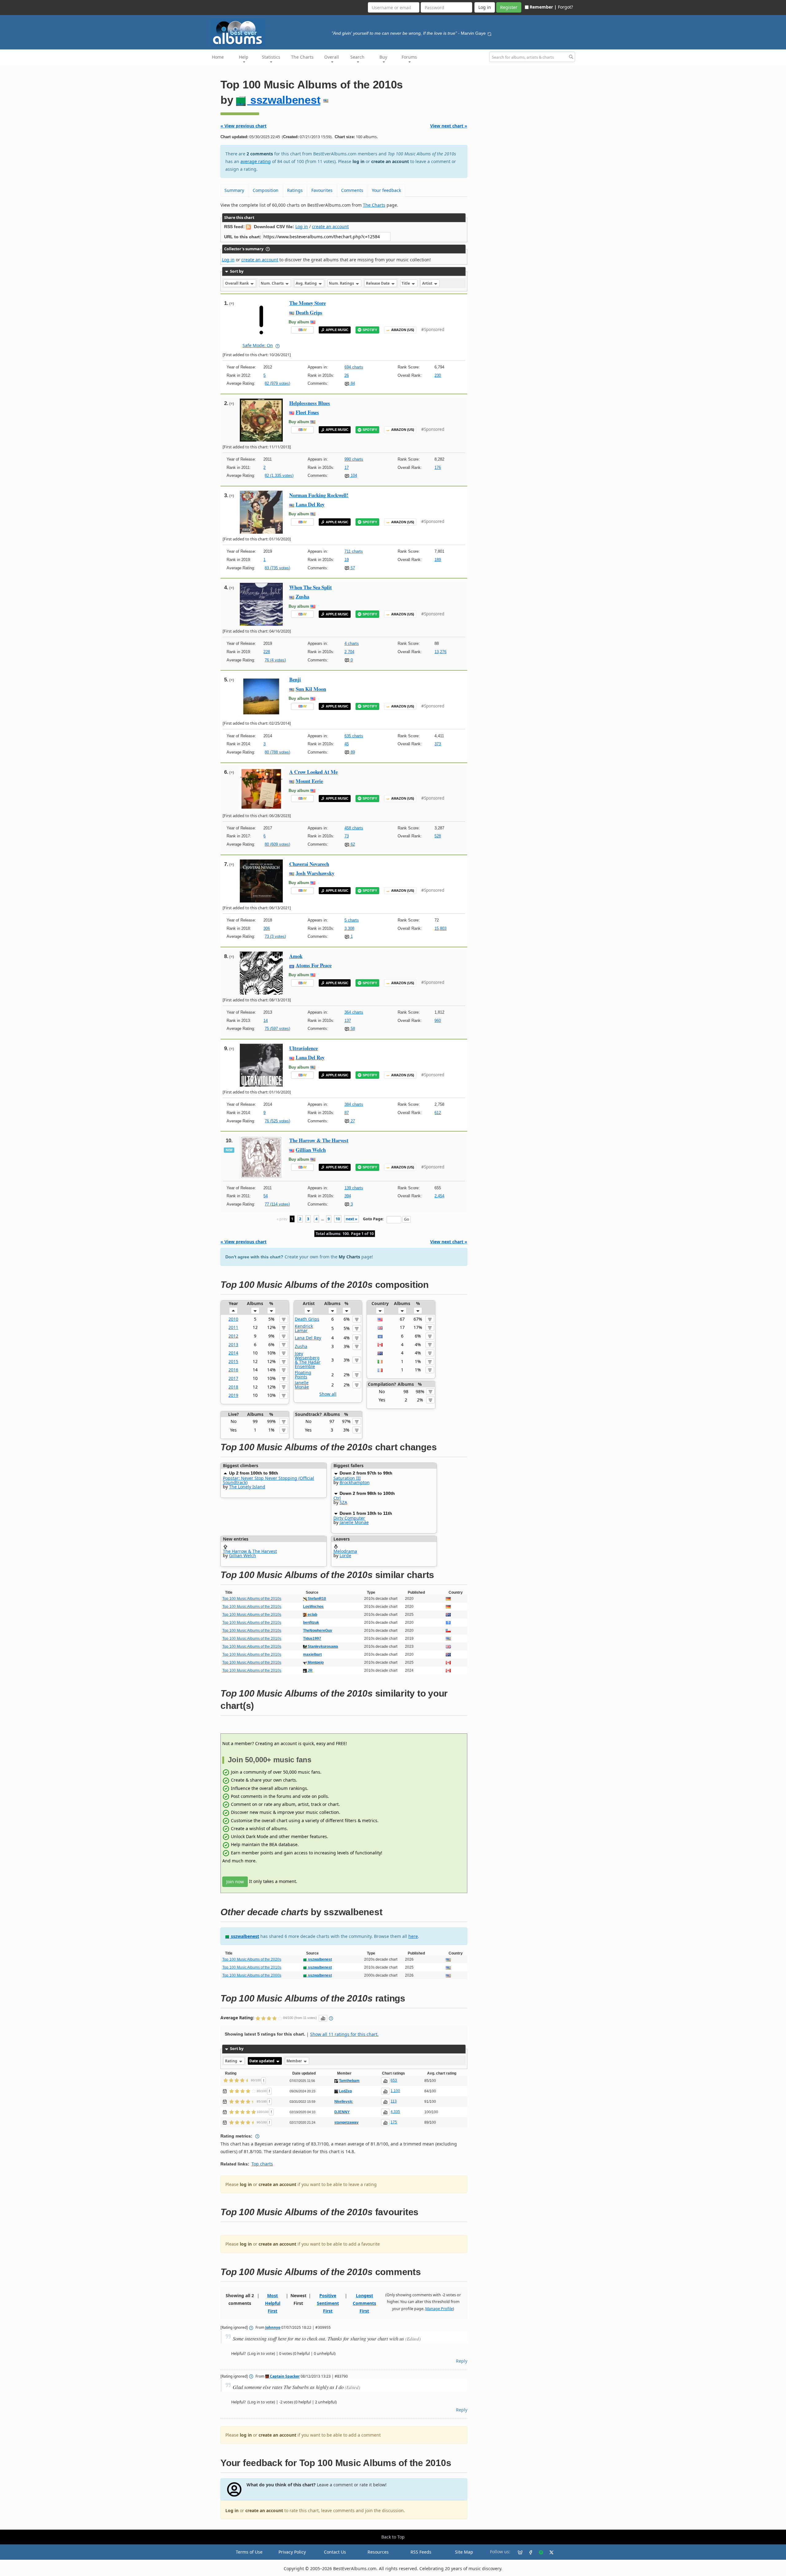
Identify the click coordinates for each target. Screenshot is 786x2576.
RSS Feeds (421, 2552)
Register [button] (509, 7)
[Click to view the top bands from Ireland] (380, 1361)
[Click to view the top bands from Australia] (380, 1353)
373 (438, 744)
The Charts (302, 57)
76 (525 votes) (277, 1121)
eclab (312, 1615)
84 (352, 383)
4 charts (352, 643)
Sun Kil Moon (311, 689)
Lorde (345, 1555)
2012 (233, 1336)
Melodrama (345, 1551)
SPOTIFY (370, 330)
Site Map (464, 2552)
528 (438, 836)
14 (266, 1021)
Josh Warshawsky (315, 873)
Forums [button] (409, 57)
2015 (233, 1361)
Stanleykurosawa (322, 1647)
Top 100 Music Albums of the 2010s (252, 1599)
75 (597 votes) (277, 1029)
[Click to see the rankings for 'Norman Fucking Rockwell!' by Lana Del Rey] (261, 512)
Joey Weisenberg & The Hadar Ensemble (308, 1360)
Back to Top (393, 2537)
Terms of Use (249, 2552)
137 (348, 1021)
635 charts (354, 736)
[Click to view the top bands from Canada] (380, 1345)
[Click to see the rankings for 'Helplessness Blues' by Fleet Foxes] (261, 420)
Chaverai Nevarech (309, 864)
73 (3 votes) (275, 936)
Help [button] (244, 57)
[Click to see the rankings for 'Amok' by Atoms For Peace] (261, 973)
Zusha (302, 596)
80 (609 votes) (277, 844)
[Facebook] (528, 2552)
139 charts (354, 1188)
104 (353, 475)
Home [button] (218, 57)
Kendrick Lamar (304, 1328)
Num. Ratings (342, 283)
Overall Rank (237, 283)
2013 (233, 1345)
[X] (549, 2552)
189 (438, 560)
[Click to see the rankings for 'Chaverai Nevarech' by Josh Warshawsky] (261, 881)
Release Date (378, 283)
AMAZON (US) (403, 330)
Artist (428, 283)
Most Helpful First (273, 2303)
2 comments (260, 154)
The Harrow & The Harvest (319, 1140)
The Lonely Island (247, 1487)
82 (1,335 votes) (279, 475)
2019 (233, 1395)
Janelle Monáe (302, 1385)
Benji (295, 679)
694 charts (354, 367)
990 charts (354, 459)
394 (348, 1196)
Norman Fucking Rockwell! (319, 495)
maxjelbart (312, 1654)
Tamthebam (349, 2081)
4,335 (395, 2112)
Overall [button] (332, 57)
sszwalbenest (284, 100)
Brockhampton (355, 1482)
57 (352, 568)
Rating (232, 2061)
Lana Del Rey (310, 504)
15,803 (440, 928)
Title (406, 283)
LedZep (345, 2091)
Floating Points (303, 1375)
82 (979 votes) (277, 383)
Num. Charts (273, 283)
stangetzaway (346, 2122)
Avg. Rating (307, 283)
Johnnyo (273, 2327)
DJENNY (342, 2112)
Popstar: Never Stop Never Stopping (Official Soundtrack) (268, 1480)
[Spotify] (539, 2552)
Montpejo (315, 1662)
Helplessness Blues (310, 403)
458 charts (354, 828)
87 (347, 1113)
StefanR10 (316, 1599)
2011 (233, 1327)
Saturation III (347, 1478)
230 (438, 375)
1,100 (395, 2091)
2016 (233, 1370)
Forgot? (565, 7)
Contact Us (335, 2552)
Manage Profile (439, 2309)
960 (438, 1021)
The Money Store (307, 303)
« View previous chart (243, 126)
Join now (235, 1882)
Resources (378, 2552)
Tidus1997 (312, 1639)
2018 (233, 1387)
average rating (256, 161)
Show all (328, 1394)
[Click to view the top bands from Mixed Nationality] (380, 1336)
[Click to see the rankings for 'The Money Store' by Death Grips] (261, 320)
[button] (233, 1311)
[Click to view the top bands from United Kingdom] (380, 1327)
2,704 (349, 652)
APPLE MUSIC (337, 330)
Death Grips (309, 312)
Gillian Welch (311, 1150)
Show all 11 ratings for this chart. (344, 2034)
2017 (233, 1378)
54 (266, 1196)
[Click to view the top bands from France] (380, 1370)
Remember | (543, 7)
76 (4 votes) (275, 660)
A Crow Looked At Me (313, 772)
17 (347, 468)
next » (352, 1219)
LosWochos (313, 1607)
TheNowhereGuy (318, 1631)
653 (394, 2080)
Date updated (262, 2061)
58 (352, 1029)
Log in (302, 226)
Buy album (299, 322)
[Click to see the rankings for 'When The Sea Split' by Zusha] (261, 604)
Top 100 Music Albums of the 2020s (252, 1959)
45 (347, 744)
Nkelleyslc (344, 2102)
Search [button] (357, 57)
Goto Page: (373, 1219)
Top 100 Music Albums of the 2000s (252, 1975)
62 (352, 844)
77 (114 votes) (277, 1204)
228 (267, 652)
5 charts (352, 920)
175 (394, 2122)
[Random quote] (489, 33)
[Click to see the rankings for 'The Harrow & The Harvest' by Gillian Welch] (261, 1157)
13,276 (440, 652)
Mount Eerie (309, 781)
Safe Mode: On (258, 345)
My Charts (349, 1257)
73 (347, 836)
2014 (233, 1353)
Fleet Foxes (307, 412)
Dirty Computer (349, 1518)
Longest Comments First (364, 2303)
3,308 (349, 928)
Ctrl (337, 1498)
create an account (390, 161)
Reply (462, 2361)
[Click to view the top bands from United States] (380, 1319)
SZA (343, 1502)
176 (438, 468)
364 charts (354, 1012)
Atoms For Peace (314, 965)
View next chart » (449, 126)
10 (338, 1219)
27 (352, 1121)
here (413, 1936)
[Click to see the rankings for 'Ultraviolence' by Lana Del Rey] (261, 1065)
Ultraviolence (304, 1048)
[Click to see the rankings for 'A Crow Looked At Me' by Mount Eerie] (261, 788)
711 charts (354, 551)
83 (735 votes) (277, 568)
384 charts (354, 1104)
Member (295, 2061)
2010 (233, 1319)
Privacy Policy (292, 2552)
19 (347, 560)
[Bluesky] (518, 2552)
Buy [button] (383, 57)
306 (267, 928)
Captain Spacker (284, 2376)
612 (438, 1113)
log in (358, 161)
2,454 (439, 1196)
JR (310, 1670)
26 (347, 375)
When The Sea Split (311, 587)
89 (352, 752)
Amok (296, 956)
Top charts (262, 2164)
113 (394, 2101)
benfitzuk (311, 1623)
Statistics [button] (271, 57)
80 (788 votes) (277, 752)
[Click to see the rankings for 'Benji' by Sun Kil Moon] (261, 696)
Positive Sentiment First (328, 2303)
